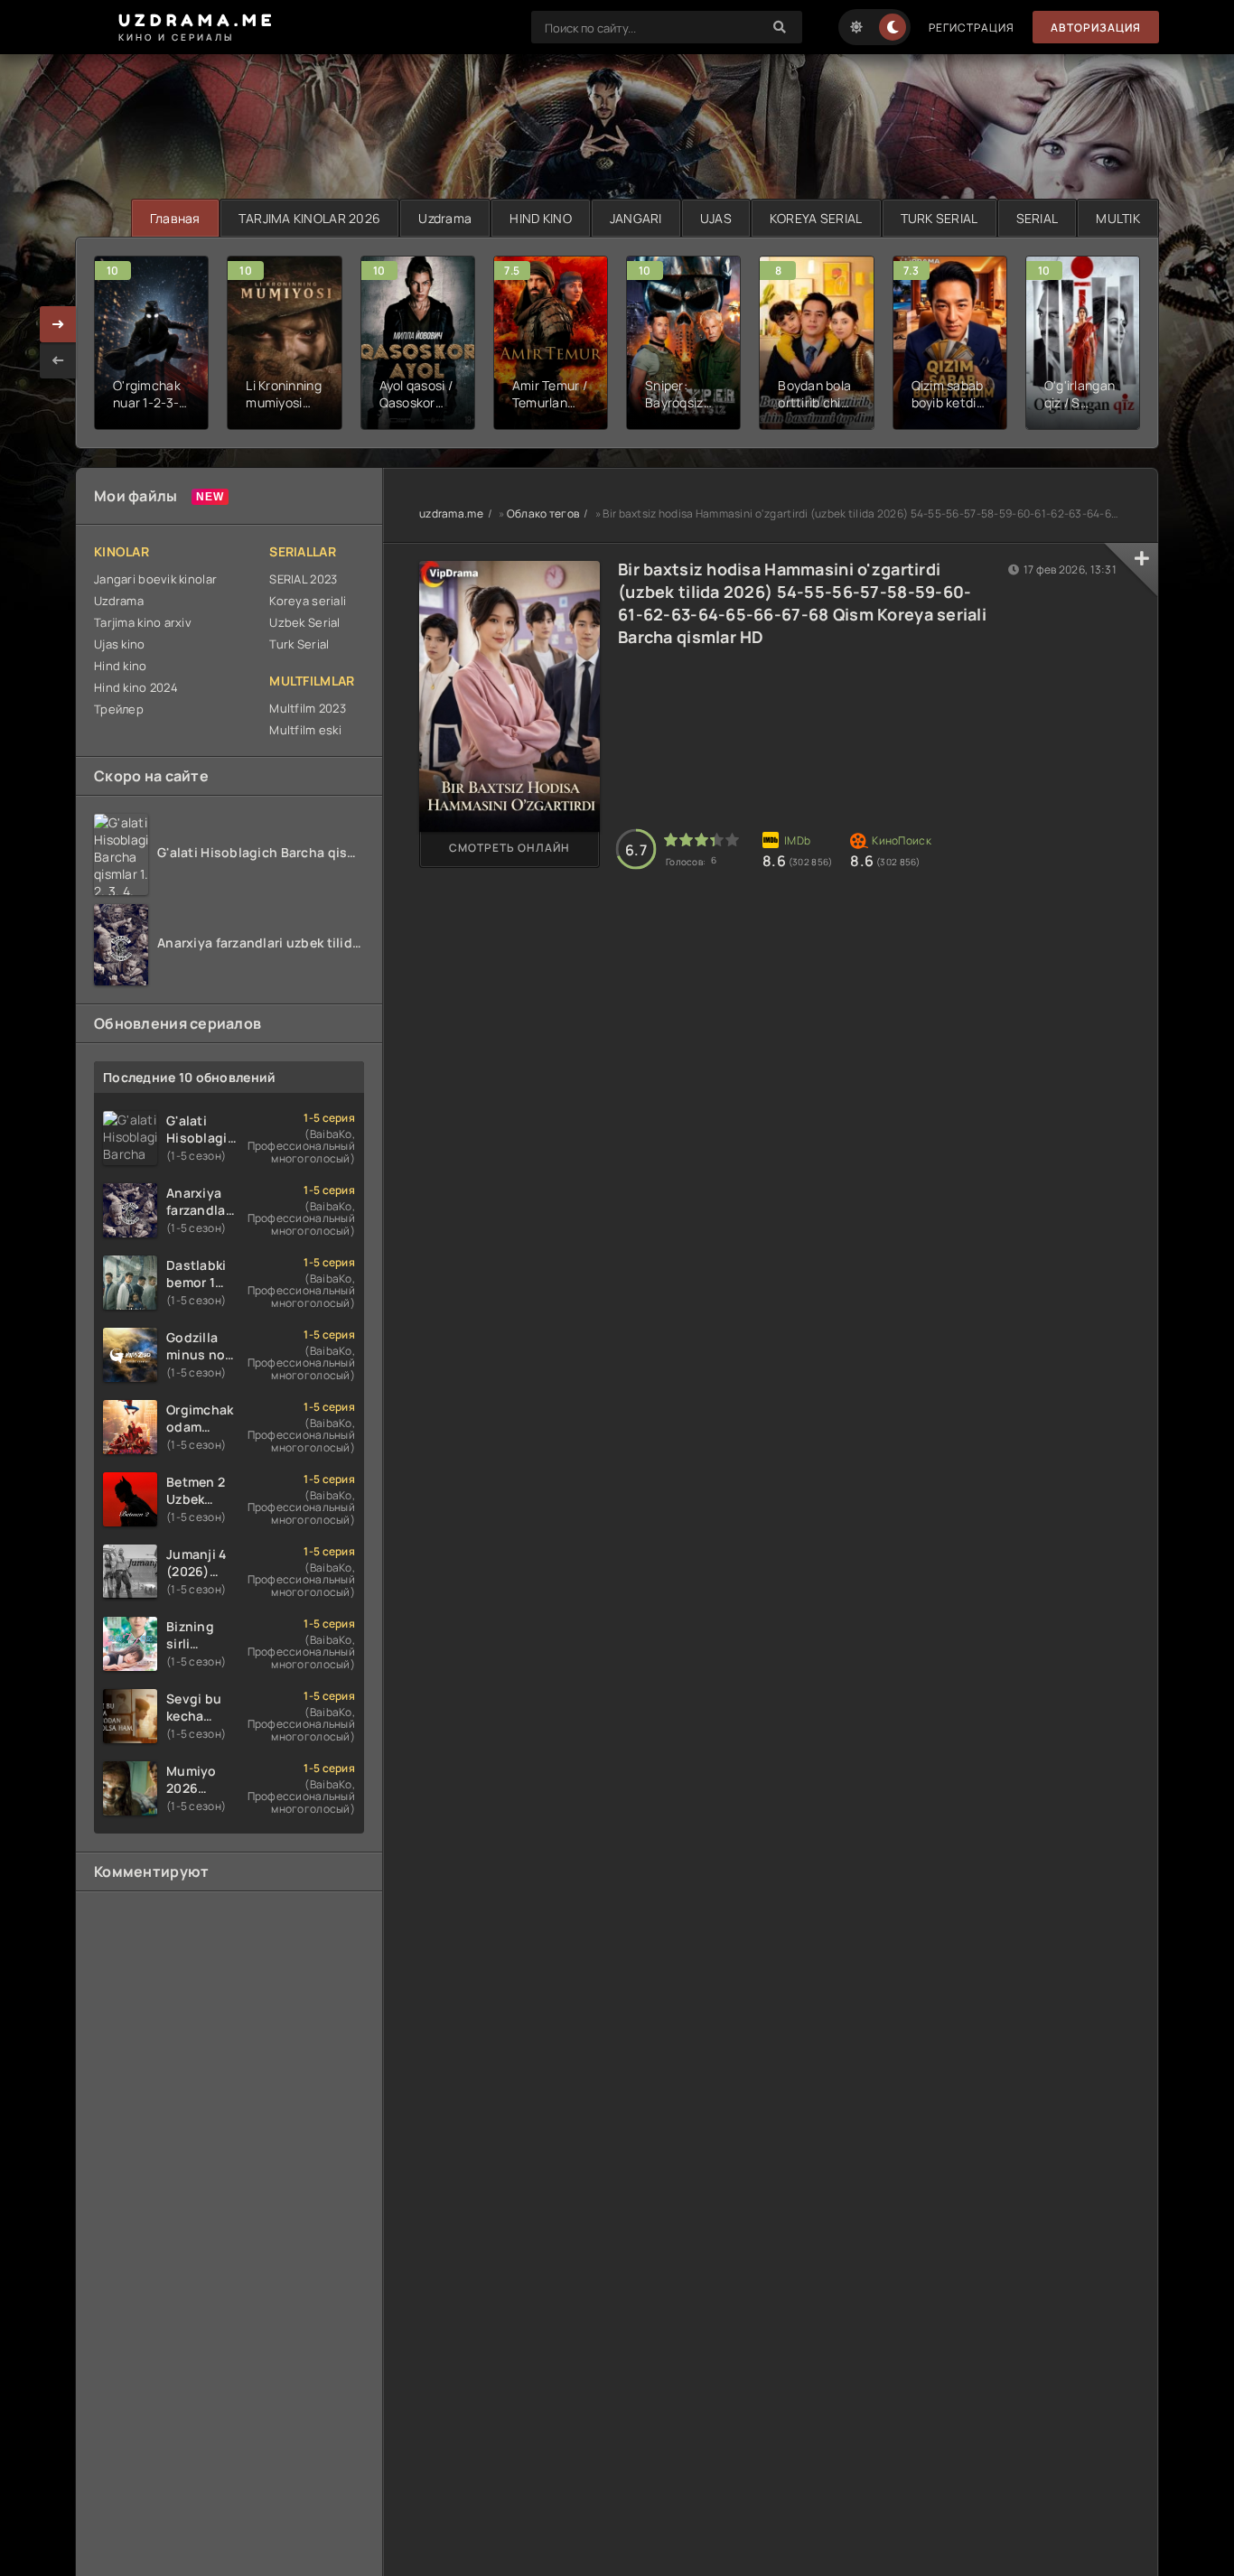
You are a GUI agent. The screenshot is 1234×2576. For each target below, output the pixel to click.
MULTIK (1118, 218)
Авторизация (1096, 28)
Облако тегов (543, 513)
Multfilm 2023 (308, 708)
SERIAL (1038, 218)
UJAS (716, 218)
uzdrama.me (451, 513)
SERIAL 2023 (303, 579)
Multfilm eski (305, 730)
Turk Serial (299, 644)
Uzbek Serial (304, 622)
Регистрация (972, 28)
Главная (175, 218)
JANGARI (636, 218)
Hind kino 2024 (136, 687)
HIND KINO (541, 218)
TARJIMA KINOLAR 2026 (310, 218)
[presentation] (58, 360)
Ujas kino (120, 644)
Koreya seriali (308, 601)
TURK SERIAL (940, 218)
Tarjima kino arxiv (143, 622)
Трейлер (119, 709)
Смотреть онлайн (509, 848)
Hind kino (121, 666)
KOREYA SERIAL (816, 218)
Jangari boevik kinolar (155, 579)
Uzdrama (445, 218)
